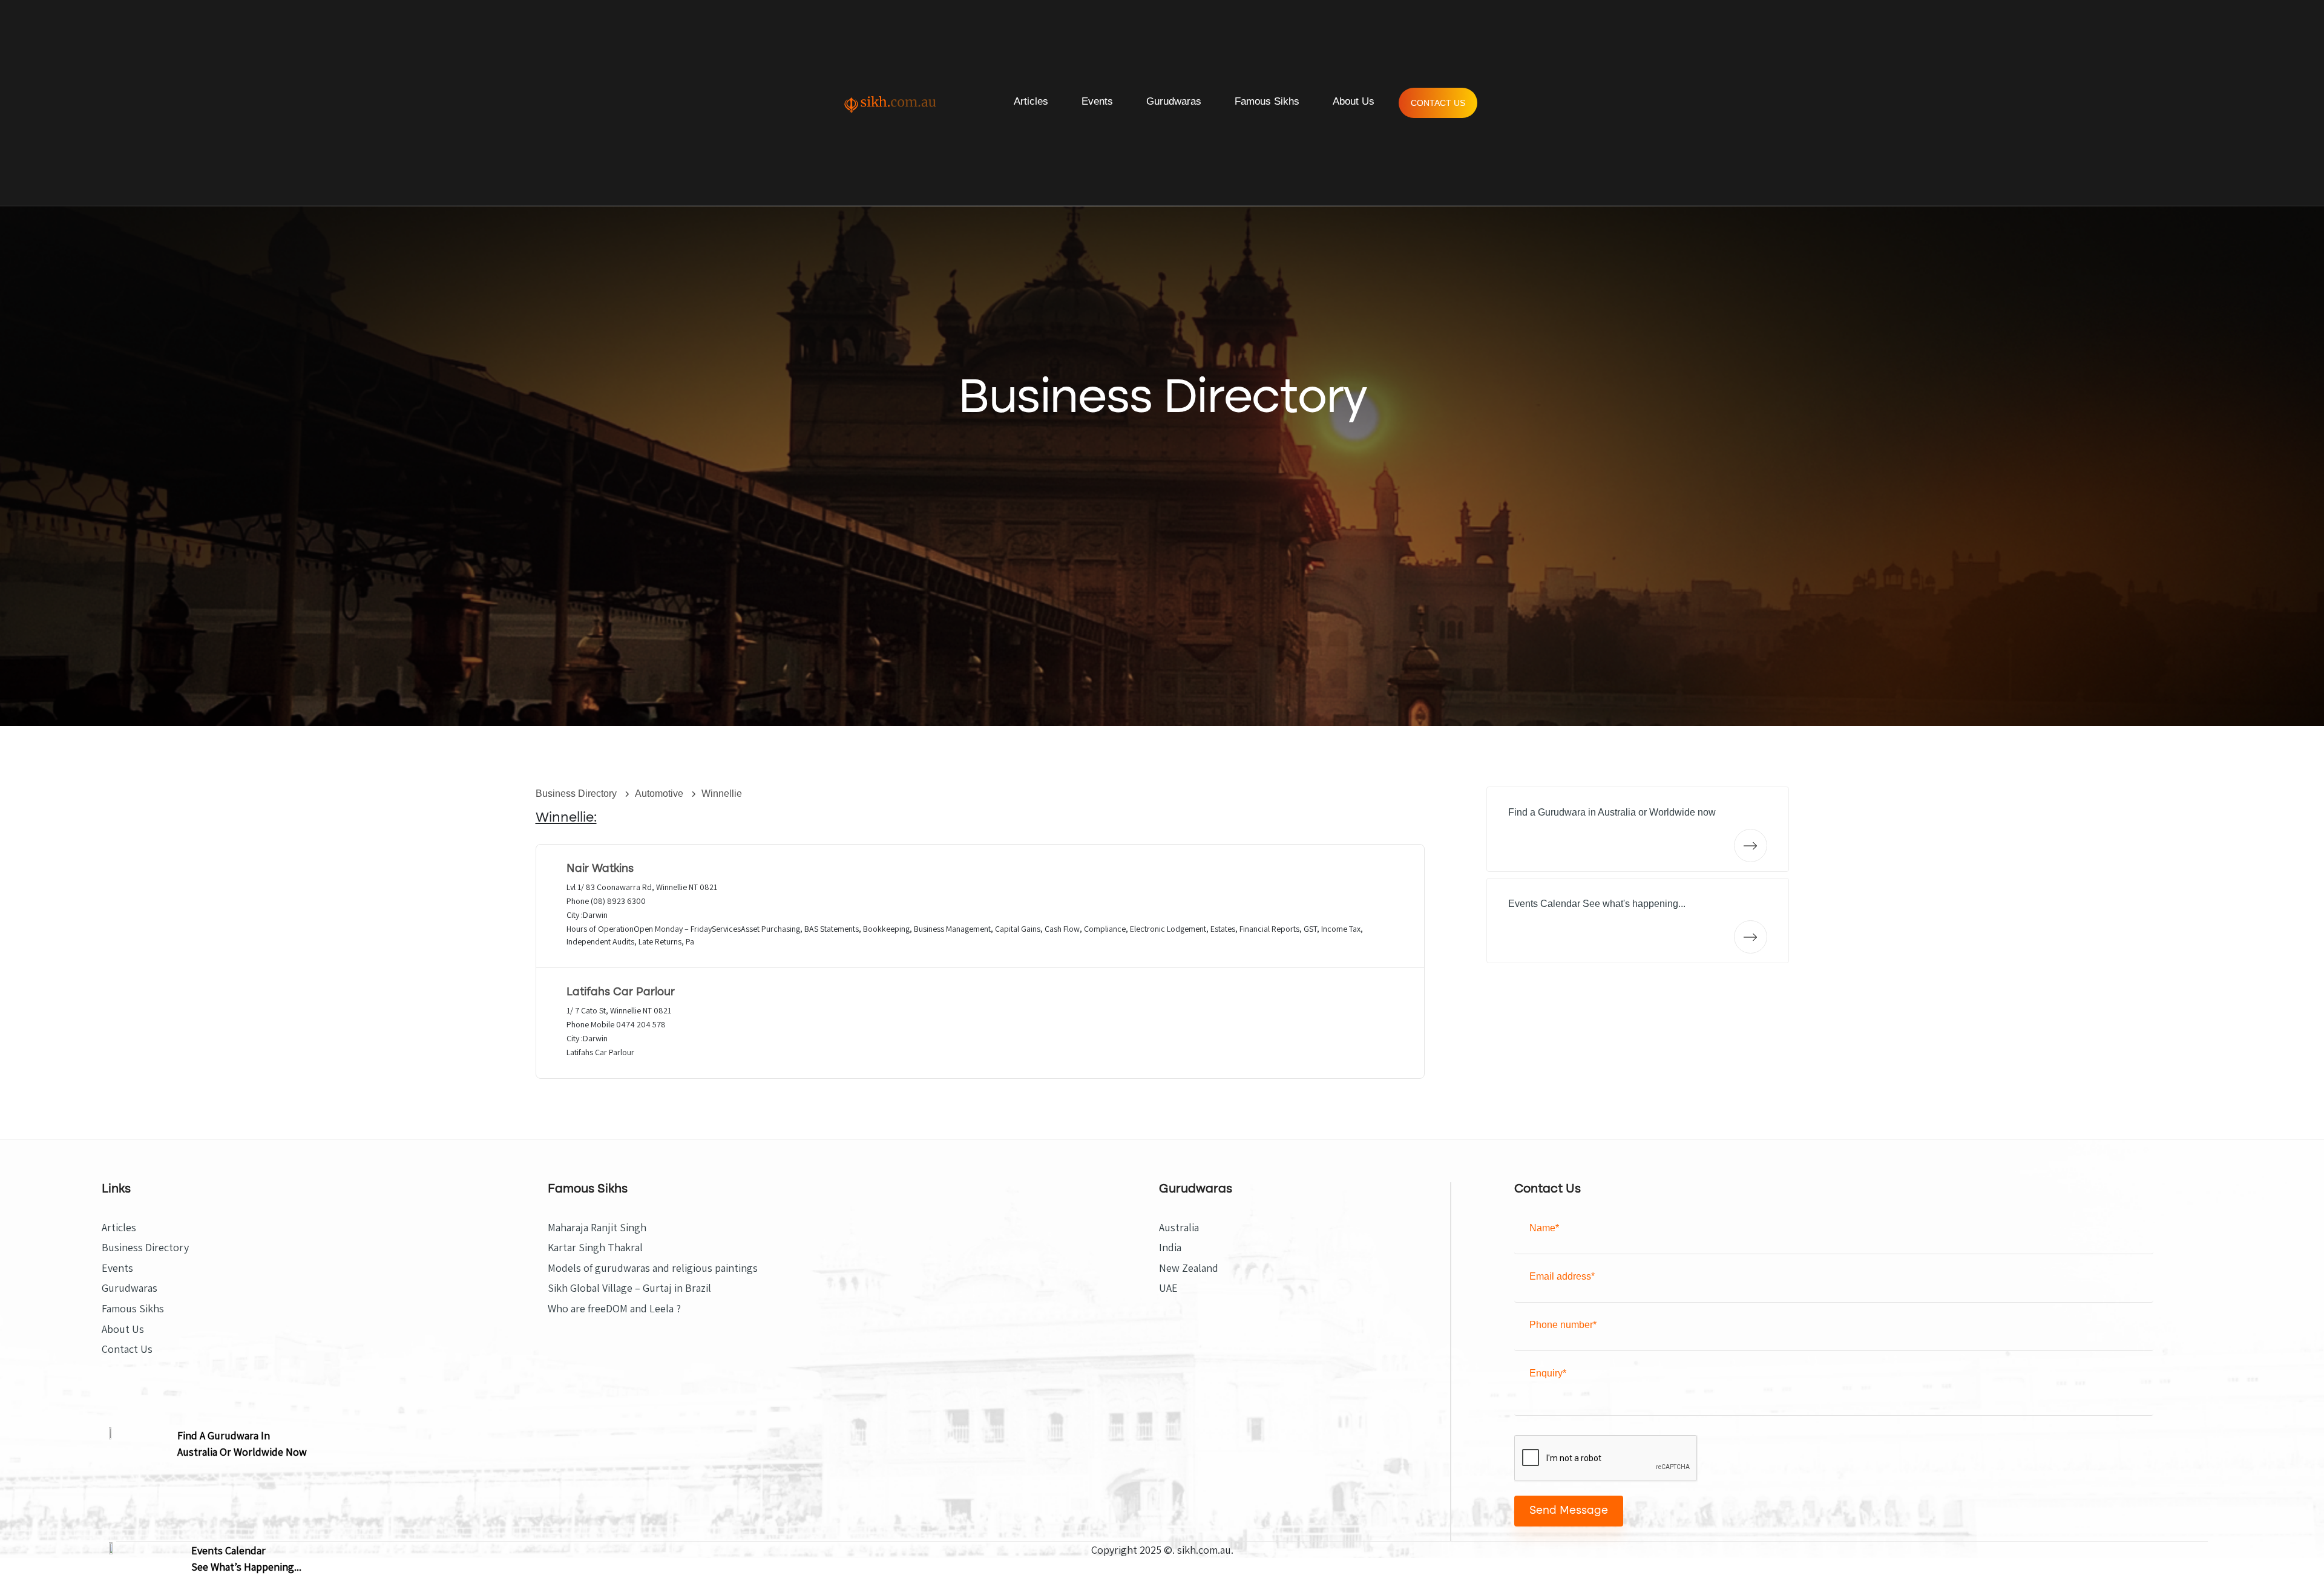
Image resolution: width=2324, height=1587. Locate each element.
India (1170, 1248)
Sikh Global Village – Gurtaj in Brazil (629, 1288)
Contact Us (1438, 103)
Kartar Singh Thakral (595, 1248)
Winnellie (722, 793)
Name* (1544, 1228)
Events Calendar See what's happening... (1597, 904)
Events (1097, 101)
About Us (1354, 101)
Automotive (660, 793)
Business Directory (577, 793)
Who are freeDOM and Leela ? (614, 1309)
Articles (1031, 101)
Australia (1179, 1228)
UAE (1168, 1288)
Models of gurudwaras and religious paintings (653, 1268)
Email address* (1562, 1276)
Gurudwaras (1174, 101)
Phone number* (1563, 1325)
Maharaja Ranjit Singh (597, 1228)
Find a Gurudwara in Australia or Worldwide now (1612, 812)
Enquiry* (1548, 1373)
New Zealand (1189, 1268)
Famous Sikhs (1267, 101)
